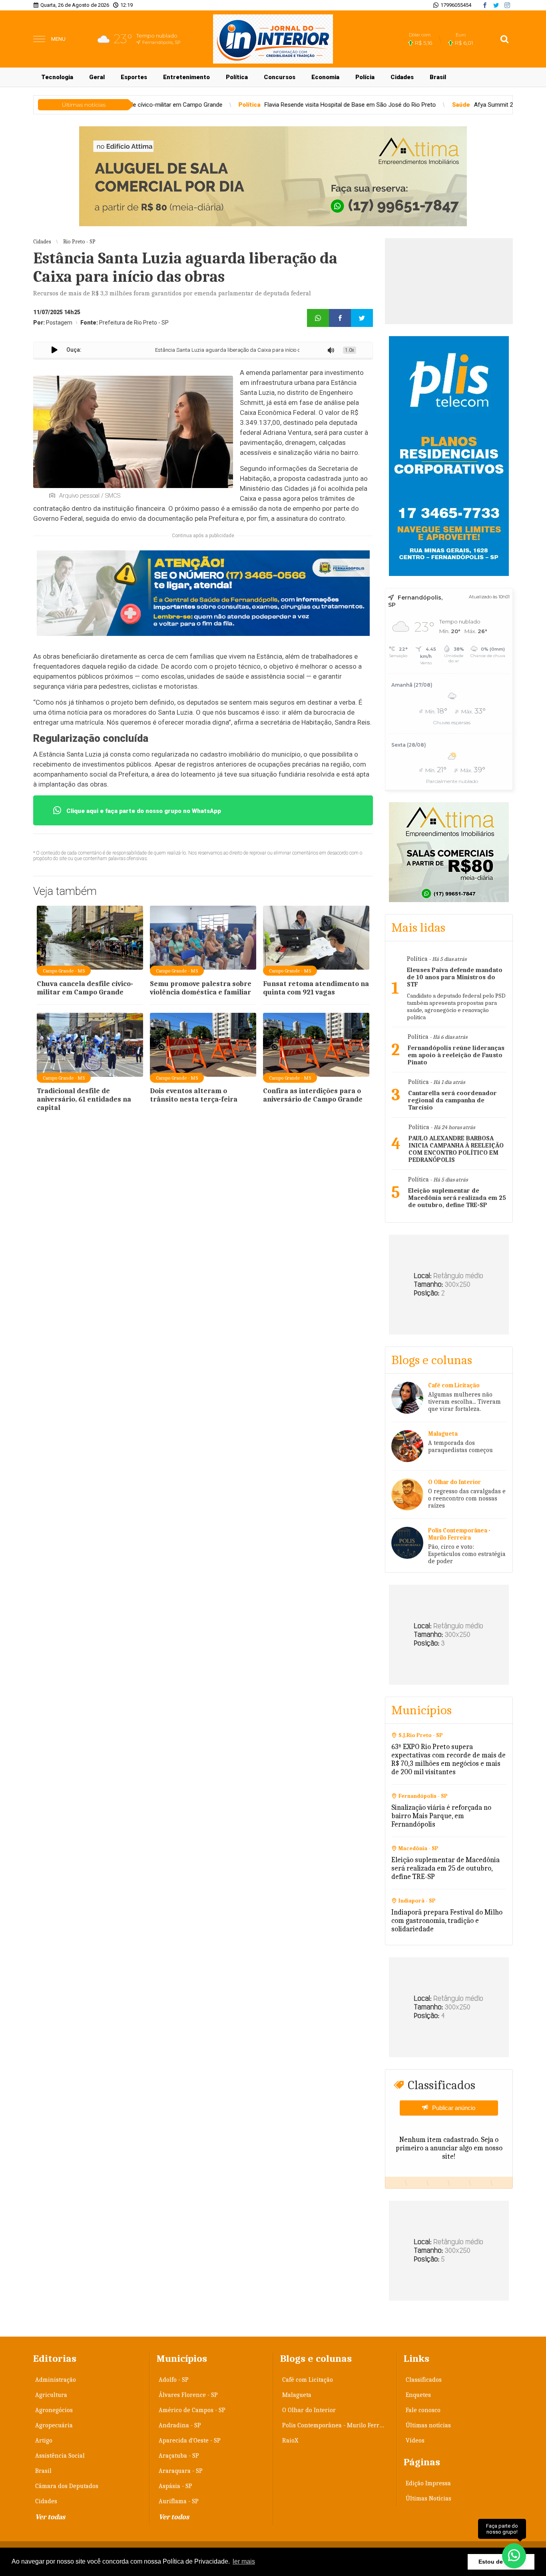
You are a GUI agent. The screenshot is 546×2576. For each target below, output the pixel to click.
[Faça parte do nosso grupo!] (514, 2555)
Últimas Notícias (428, 2498)
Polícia (365, 77)
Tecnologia (57, 77)
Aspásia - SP (175, 2486)
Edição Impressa (428, 2483)
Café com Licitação (308, 2380)
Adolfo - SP (174, 2380)
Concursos (280, 77)
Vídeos (415, 2441)
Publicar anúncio (454, 2108)
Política (237, 77)
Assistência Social (60, 2456)
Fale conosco (423, 2410)
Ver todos (174, 2517)
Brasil (438, 77)
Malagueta (297, 2395)
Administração (56, 2380)
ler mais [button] (244, 2561)
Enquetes (418, 2395)
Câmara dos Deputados (67, 2486)
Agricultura (51, 2395)
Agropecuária (54, 2425)
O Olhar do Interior (309, 2410)
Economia (325, 77)
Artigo (44, 2441)
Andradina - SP (180, 2425)
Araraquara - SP (181, 2471)
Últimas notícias (428, 2425)
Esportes (134, 77)
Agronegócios (54, 2410)
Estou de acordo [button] (501, 2562)
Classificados (424, 2380)
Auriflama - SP (179, 2501)
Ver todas (50, 2517)
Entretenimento (186, 77)
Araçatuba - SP (179, 2456)
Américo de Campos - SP (192, 2410)
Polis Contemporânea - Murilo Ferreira (336, 2425)
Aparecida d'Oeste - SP (190, 2441)
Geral (97, 77)
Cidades (402, 77)
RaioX (290, 2441)
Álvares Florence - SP (188, 2395)
